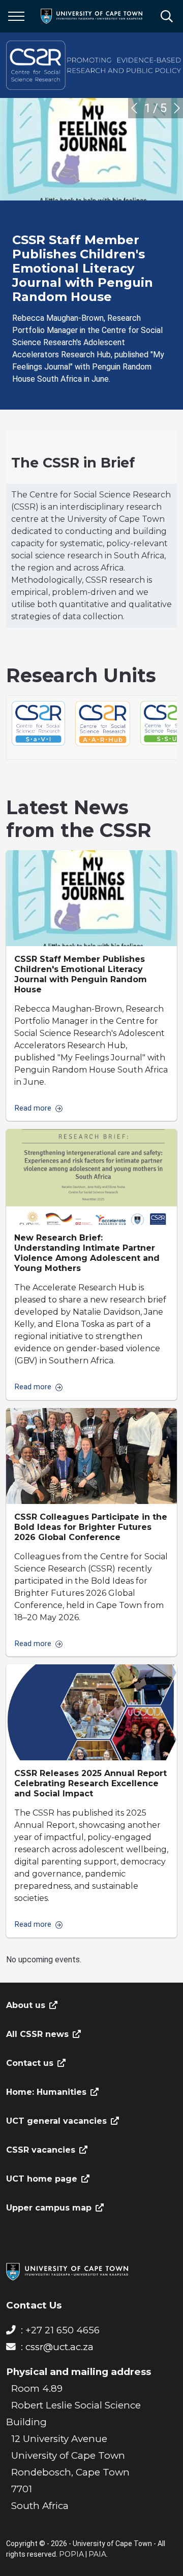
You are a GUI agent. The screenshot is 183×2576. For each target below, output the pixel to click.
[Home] (67, 2271)
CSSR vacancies (41, 2150)
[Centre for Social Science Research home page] (95, 65)
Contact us (30, 2063)
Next (177, 108)
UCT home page (42, 2179)
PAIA (97, 2554)
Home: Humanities (46, 2092)
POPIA (71, 2554)
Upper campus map (49, 2208)
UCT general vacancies (56, 2121)
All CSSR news (37, 2034)
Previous (134, 108)
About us (26, 2005)
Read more (33, 1109)
